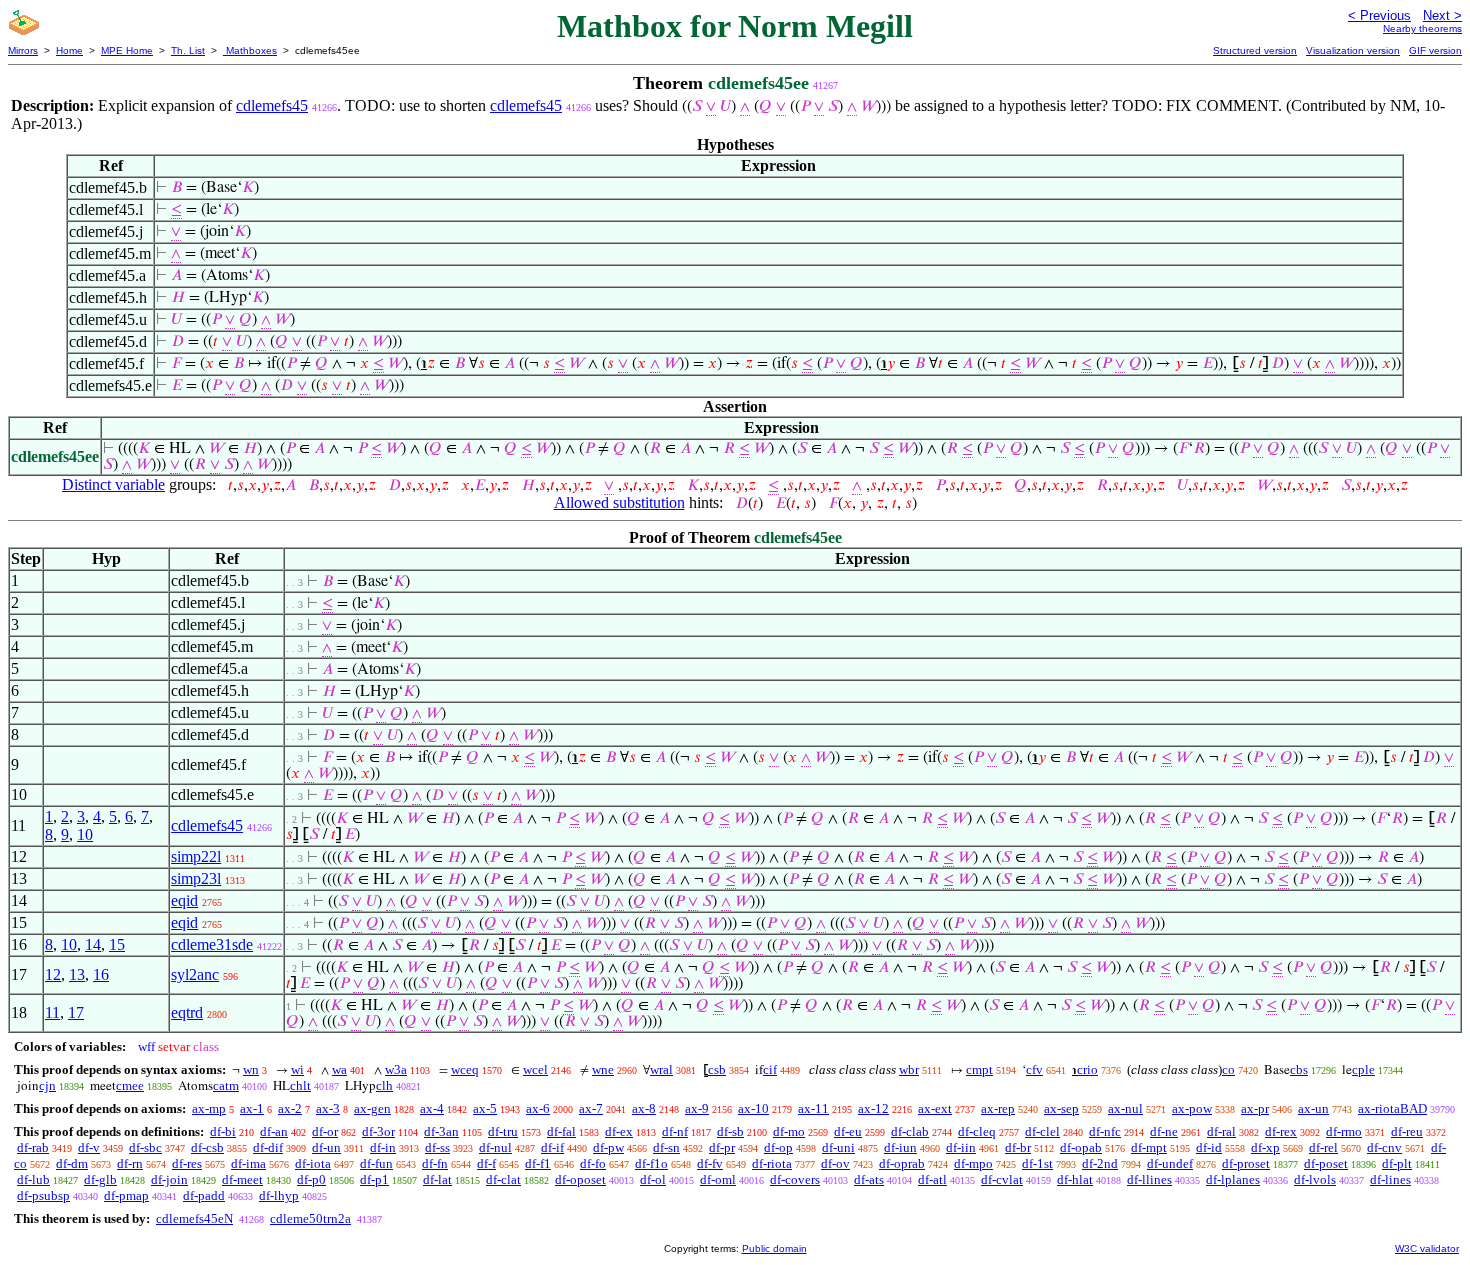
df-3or (378, 1131)
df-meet (242, 1179)
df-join (169, 1179)
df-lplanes (1233, 1179)
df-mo (789, 1131)
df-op (778, 1147)
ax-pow (1192, 1108)
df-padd (204, 1195)
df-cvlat (1002, 1179)
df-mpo (973, 1163)
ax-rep (998, 1108)
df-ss (437, 1147)
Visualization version (1353, 50)
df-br (1018, 1147)
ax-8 (644, 1108)
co (1228, 1069)
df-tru (503, 1131)
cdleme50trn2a (310, 1218)
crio (1087, 1069)
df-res (187, 1163)
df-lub (33, 1179)
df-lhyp (279, 1195)
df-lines (1390, 1179)
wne (603, 1069)
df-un (326, 1147)
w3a (396, 1069)
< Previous (1379, 15)
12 (53, 974)
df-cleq (977, 1131)
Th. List (188, 50)
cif (770, 1069)
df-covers (795, 1179)
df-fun (376, 1163)
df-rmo (1344, 1131)
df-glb (100, 1179)
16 (101, 974)
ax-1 (252, 1108)
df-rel (1323, 1147)
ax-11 (813, 1108)
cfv (1034, 1069)
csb (717, 1069)
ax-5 (485, 1108)
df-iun (900, 1147)
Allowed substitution (619, 502)
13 (77, 974)
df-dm (72, 1163)
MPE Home (127, 50)
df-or (325, 1131)
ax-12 (873, 1108)
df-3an (441, 1131)
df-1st (1037, 1163)
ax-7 (591, 1108)
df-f (486, 1163)
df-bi (223, 1131)
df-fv (710, 1163)
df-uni (838, 1147)
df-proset (1246, 1163)
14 (93, 944)
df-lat (437, 1179)
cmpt (979, 1069)
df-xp (1265, 1147)
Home (69, 50)
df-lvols (1315, 1179)
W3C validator (1427, 1248)
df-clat (503, 1179)
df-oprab (902, 1163)
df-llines (1149, 1179)
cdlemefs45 (272, 105)
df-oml (718, 1179)
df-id (1209, 1147)
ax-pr (1255, 1108)
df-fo (593, 1163)
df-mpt (1149, 1147)
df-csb (207, 1147)
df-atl (932, 1179)
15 (117, 944)
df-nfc (1105, 1131)
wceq (465, 1069)
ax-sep (1061, 1108)
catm (226, 1085)
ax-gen (372, 1108)
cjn (47, 1085)
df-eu (848, 1131)
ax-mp (209, 1108)
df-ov (835, 1163)
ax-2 (290, 1108)
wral (661, 1069)
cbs (1299, 1069)
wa (339, 1069)
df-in (383, 1147)
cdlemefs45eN (194, 1218)
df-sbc (145, 1147)
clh (384, 1085)
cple (1363, 1069)
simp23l (196, 878)
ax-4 (432, 1108)
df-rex (1281, 1131)
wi (297, 1069)
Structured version (1255, 50)
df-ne (1164, 1131)
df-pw (608, 1147)
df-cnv (1384, 1147)
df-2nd (1100, 1163)
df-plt (1397, 1163)
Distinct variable (113, 484)
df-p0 (311, 1179)
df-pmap (126, 1195)
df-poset (1326, 1163)
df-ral (1221, 1131)
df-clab (910, 1131)
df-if (552, 1147)
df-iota (313, 1163)
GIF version (1435, 50)
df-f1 (538, 1163)
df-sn (666, 1147)
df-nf (675, 1131)
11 (52, 1012)
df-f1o (651, 1163)
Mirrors (23, 50)
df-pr (722, 1147)
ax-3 (328, 1108)
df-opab (1081, 1147)
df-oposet (580, 1179)
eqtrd (187, 1012)
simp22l (196, 856)
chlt (300, 1085)
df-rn (130, 1163)
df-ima (248, 1163)
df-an (274, 1131)
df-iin (961, 1147)
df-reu (1407, 1131)
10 (85, 834)
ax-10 (753, 1108)
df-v (89, 1147)
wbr (909, 1069)
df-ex (619, 1131)
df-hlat (1075, 1179)
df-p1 (374, 1179)
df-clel (1042, 1131)
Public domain (774, 1248)
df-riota (772, 1163)
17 (76, 1012)
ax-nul (1125, 1108)
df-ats (869, 1179)
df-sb (730, 1131)
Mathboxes (250, 50)
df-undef (1170, 1163)
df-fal (561, 1131)
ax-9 (697, 1108)
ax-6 (538, 1108)
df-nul (495, 1147)
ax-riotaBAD (1392, 1108)
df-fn (435, 1163)
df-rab (33, 1147)
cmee (130, 1085)
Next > (1442, 15)
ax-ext (935, 1108)
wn (251, 1069)
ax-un (1313, 1108)
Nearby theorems (1422, 28)
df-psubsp (43, 1195)
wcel (535, 1069)
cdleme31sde (212, 944)
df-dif (268, 1147)
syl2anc (195, 974)
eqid (184, 900)
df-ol (653, 1179)
